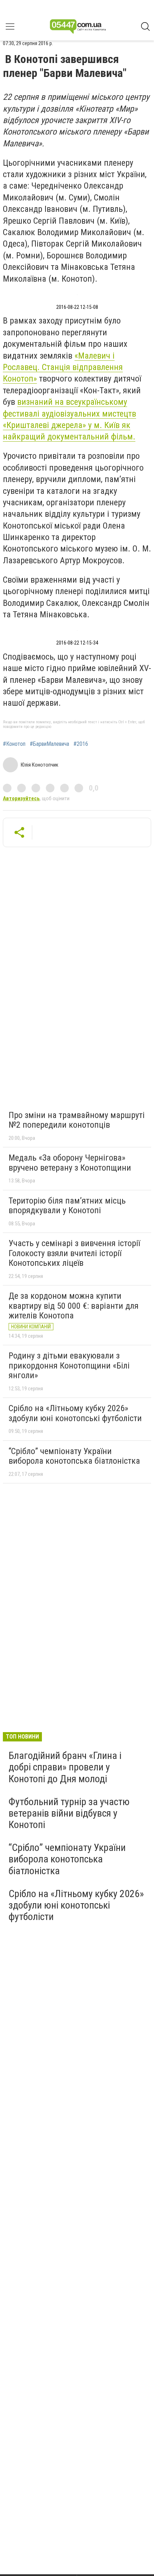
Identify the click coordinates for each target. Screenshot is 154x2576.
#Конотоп (14, 744)
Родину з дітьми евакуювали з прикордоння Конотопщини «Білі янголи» (69, 1365)
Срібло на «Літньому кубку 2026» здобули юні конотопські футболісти (75, 1413)
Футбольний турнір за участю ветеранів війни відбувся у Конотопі (69, 1813)
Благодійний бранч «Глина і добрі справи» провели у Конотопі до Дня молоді (65, 1767)
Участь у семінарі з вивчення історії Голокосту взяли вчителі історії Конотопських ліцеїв (74, 1253)
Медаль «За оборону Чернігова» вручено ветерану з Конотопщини (70, 1163)
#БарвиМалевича (49, 744)
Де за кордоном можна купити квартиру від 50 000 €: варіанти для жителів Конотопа (74, 1306)
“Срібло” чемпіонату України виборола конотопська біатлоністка (74, 1456)
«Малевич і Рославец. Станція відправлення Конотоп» (63, 367)
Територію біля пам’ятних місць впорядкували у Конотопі (67, 1206)
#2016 (81, 744)
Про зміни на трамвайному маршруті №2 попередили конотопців (77, 1120)
